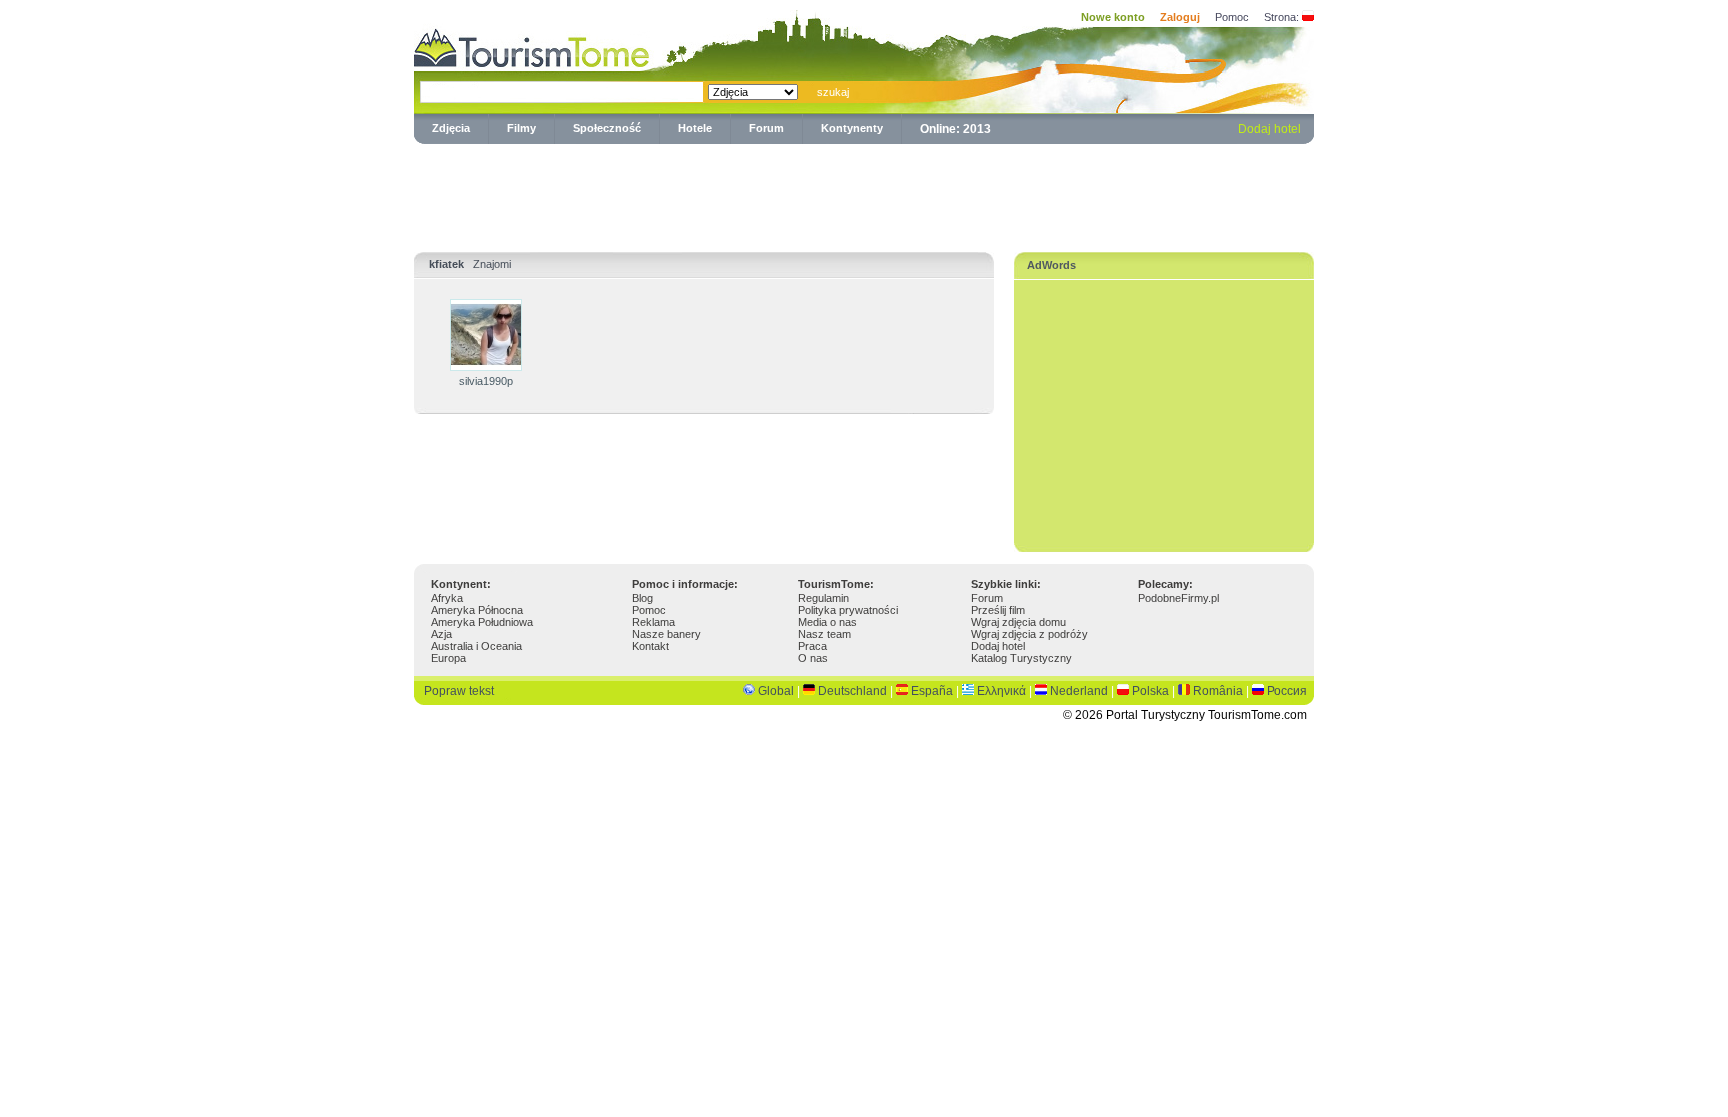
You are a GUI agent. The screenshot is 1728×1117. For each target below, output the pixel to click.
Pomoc (1232, 17)
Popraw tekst (459, 691)
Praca (812, 646)
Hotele (695, 128)
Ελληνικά (1001, 691)
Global (776, 691)
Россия (1287, 691)
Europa (448, 658)
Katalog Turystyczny (1021, 658)
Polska (1150, 691)
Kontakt (650, 646)
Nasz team (824, 634)
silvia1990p (486, 381)
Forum (766, 128)
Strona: (1281, 17)
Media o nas (827, 622)
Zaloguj (1180, 17)
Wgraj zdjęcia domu (1018, 622)
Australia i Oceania (476, 646)
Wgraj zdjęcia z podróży (1029, 634)
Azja (441, 634)
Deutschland (852, 691)
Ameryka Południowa (482, 622)
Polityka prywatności (848, 610)
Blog (642, 598)
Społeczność (607, 128)
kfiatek (446, 264)
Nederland (1079, 691)
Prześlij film (998, 610)
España (932, 691)
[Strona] (1308, 17)
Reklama (653, 622)
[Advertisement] (864, 194)
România (1218, 691)
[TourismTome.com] (532, 45)
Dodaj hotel (1269, 129)
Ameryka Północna (477, 610)
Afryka (447, 598)
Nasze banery (666, 634)
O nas (813, 658)
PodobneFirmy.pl (1178, 598)
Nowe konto (1113, 17)
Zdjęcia (451, 128)
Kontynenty (852, 128)
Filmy (521, 128)
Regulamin (823, 598)
